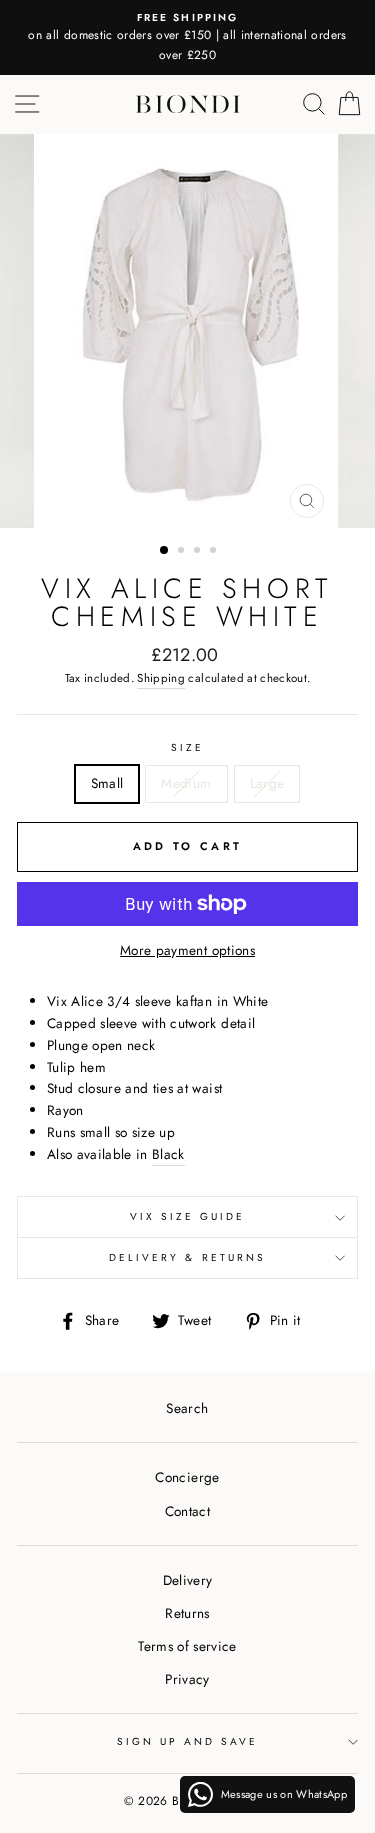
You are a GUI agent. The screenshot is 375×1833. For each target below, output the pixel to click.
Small (107, 783)
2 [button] (183, 552)
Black (168, 1154)
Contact (187, 1511)
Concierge (187, 1477)
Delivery (188, 1580)
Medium (186, 783)
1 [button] (165, 551)
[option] (187, 37)
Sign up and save (188, 1741)
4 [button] (215, 552)
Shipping (161, 678)
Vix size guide (188, 1216)
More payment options (187, 950)
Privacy (187, 1679)
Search (187, 1408)
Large (267, 783)
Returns (187, 1613)
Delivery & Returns (187, 1257)
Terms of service (187, 1646)
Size (187, 747)
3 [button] (199, 552)
